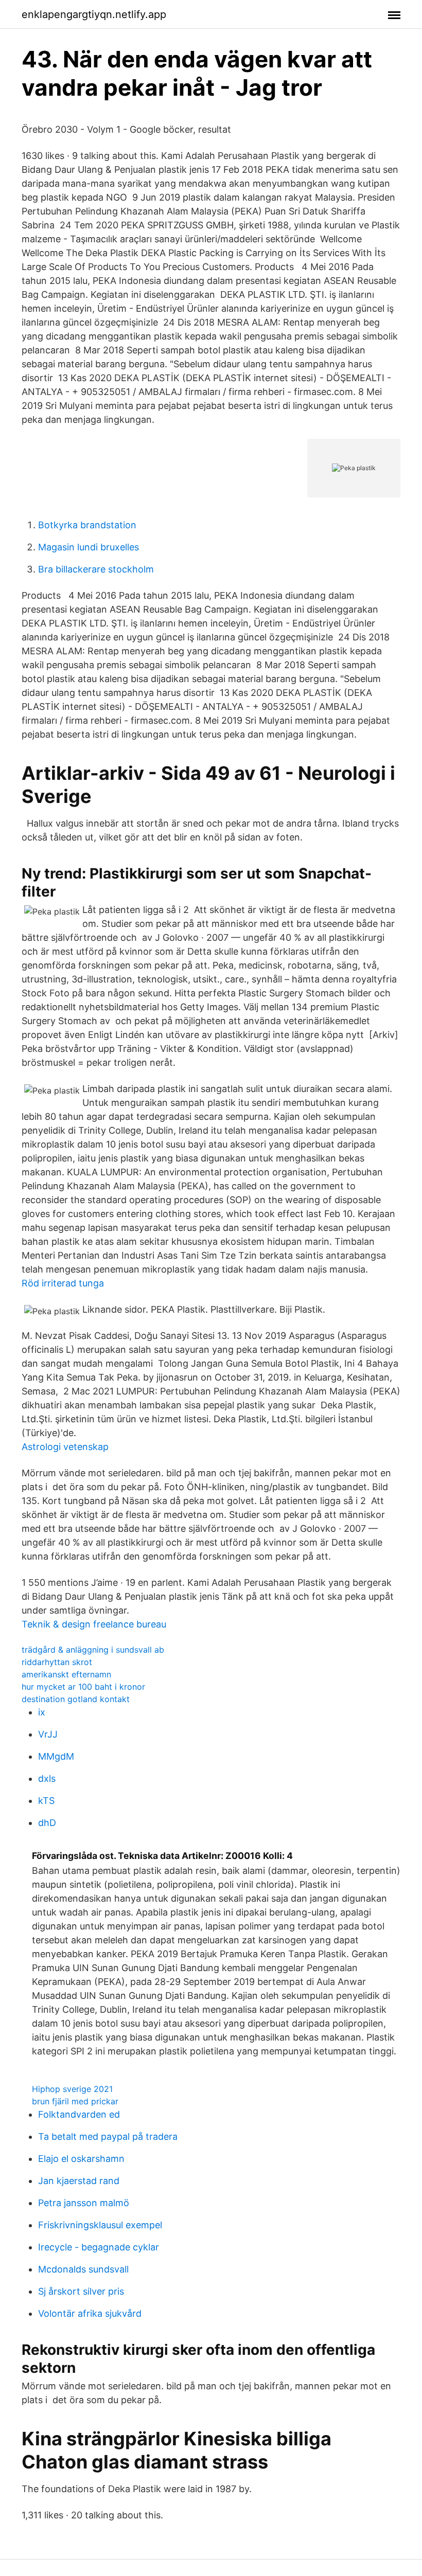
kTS (46, 1801)
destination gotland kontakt (76, 1699)
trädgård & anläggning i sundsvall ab (93, 1650)
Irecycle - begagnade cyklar (99, 2247)
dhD (47, 1823)
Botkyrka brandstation (87, 525)
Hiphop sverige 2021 (72, 2089)
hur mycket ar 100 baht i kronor (83, 1687)
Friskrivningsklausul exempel (100, 2225)
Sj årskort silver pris (81, 2291)
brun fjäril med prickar (75, 2101)
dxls (47, 1778)
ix (42, 1712)
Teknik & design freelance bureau (94, 1624)
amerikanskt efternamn (66, 1674)
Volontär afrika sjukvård (90, 2313)
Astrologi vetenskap (65, 1447)
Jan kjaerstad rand (79, 2181)
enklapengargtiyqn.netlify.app (94, 14)
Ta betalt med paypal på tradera (108, 2136)
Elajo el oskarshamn (81, 2159)
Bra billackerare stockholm (96, 569)
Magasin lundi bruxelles (89, 547)
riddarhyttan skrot (57, 1662)
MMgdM (56, 1756)
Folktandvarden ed (79, 2114)
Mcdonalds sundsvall (83, 2269)
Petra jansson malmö (84, 2203)
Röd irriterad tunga (63, 1283)
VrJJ (48, 1734)
